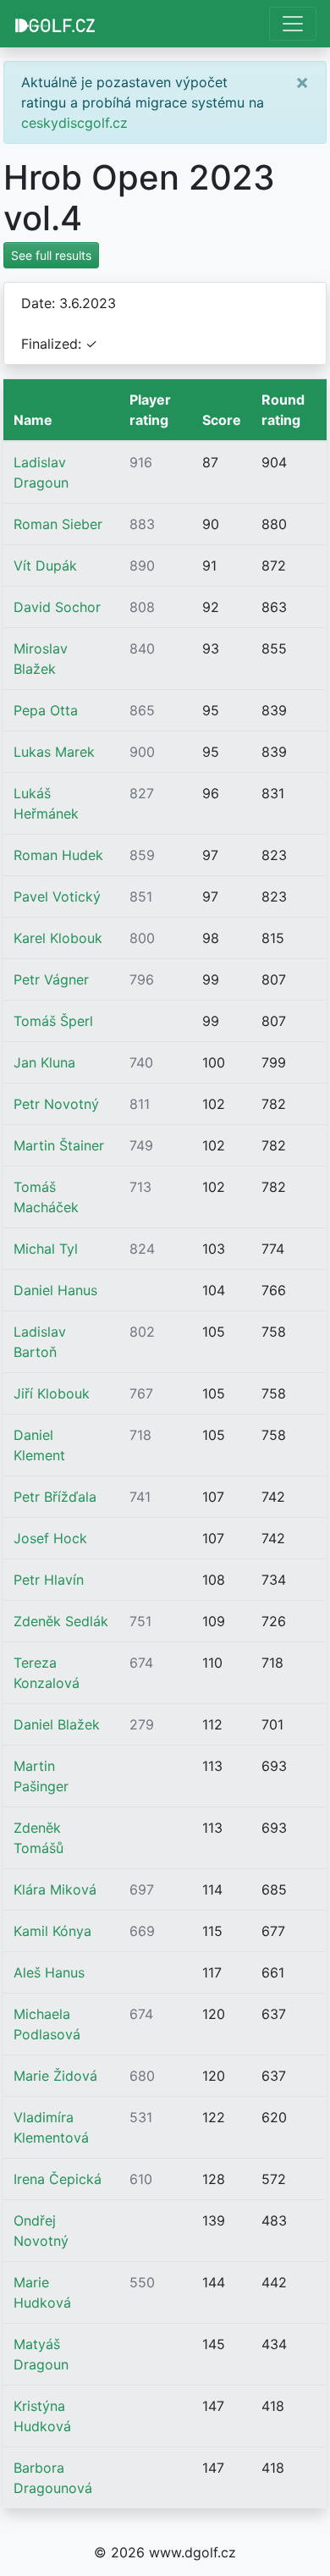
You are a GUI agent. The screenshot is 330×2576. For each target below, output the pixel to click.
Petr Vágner (51, 979)
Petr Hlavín (49, 1580)
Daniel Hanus (55, 1290)
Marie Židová (55, 2076)
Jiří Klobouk (52, 1393)
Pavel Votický (57, 896)
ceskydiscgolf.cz (74, 123)
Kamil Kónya (52, 1931)
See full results (51, 255)
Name (33, 420)
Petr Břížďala (55, 1497)
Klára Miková (55, 1889)
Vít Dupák (45, 565)
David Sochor (57, 607)
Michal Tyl (46, 1249)
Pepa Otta (46, 710)
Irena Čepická (58, 2179)
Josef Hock (50, 1538)
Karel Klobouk (58, 938)
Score (222, 420)
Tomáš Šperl (53, 1021)
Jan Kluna (44, 1062)
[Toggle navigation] (293, 24)
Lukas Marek (54, 752)
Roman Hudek (58, 855)
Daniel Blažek (57, 1724)
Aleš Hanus (49, 1972)
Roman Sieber (58, 524)
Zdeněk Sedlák (61, 1621)
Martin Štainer (59, 1145)
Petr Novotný (56, 1104)
